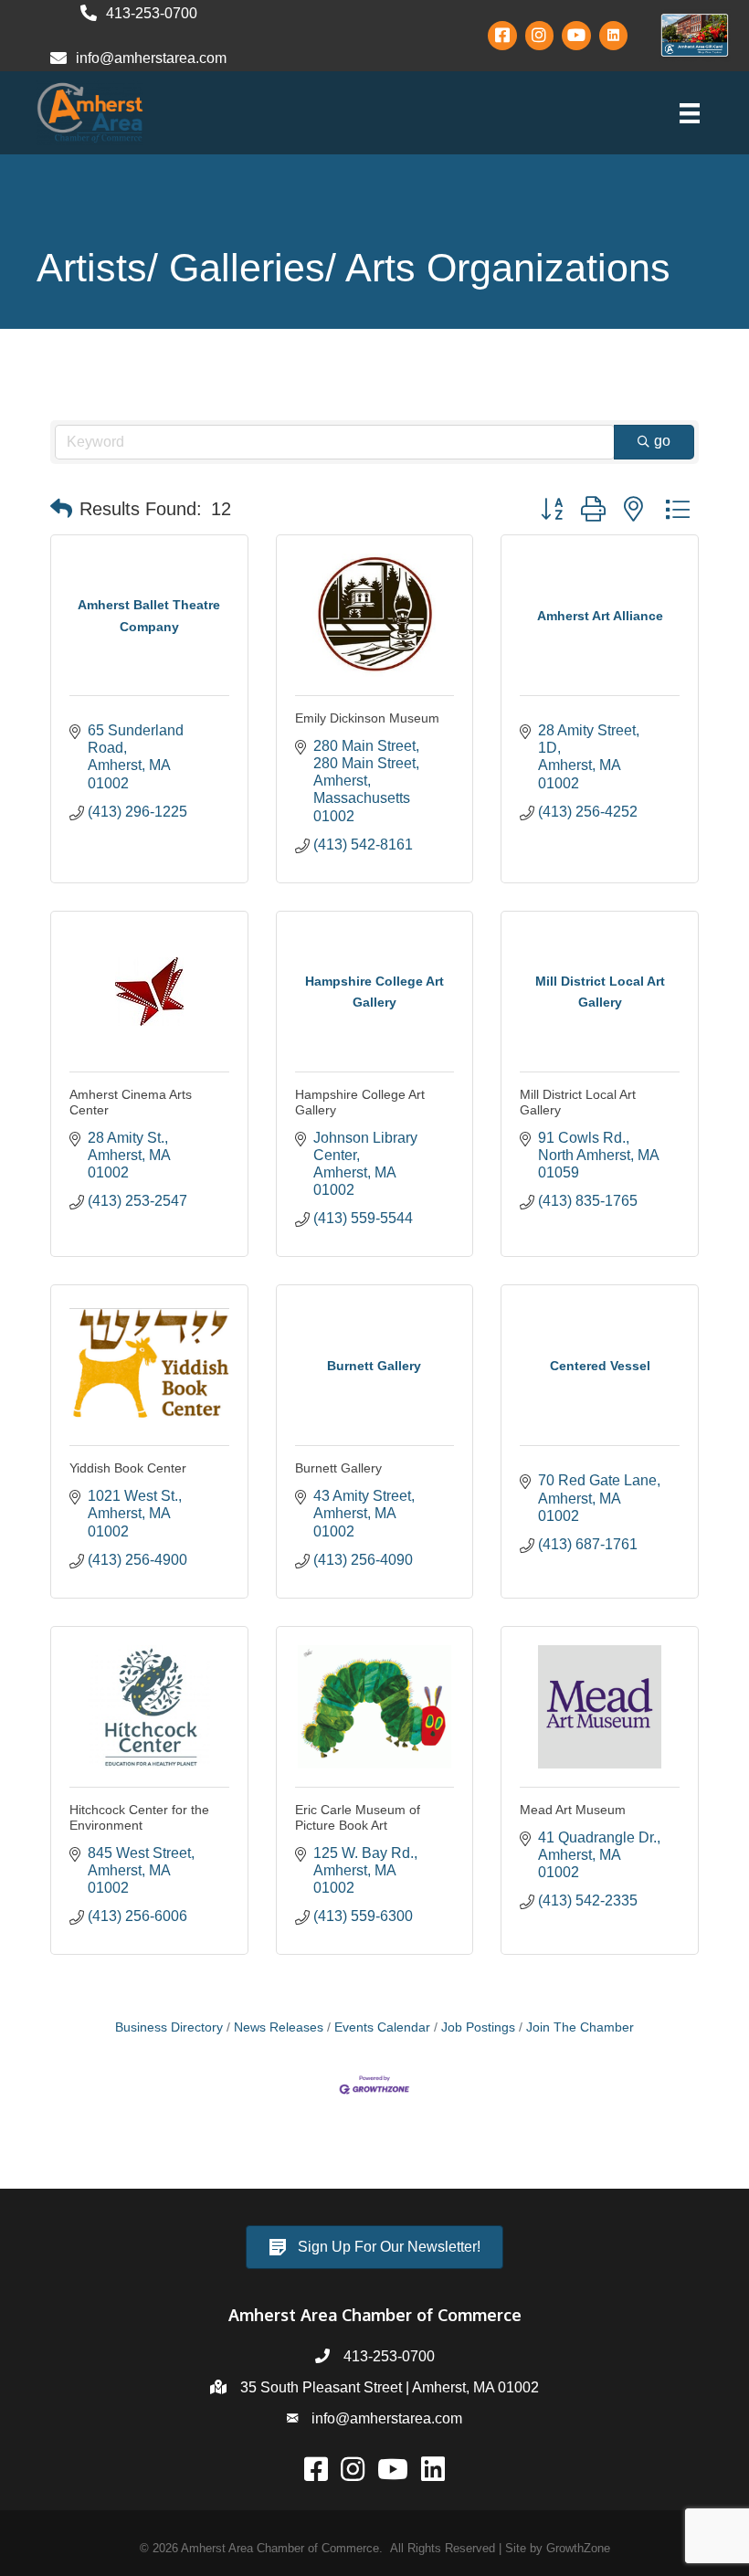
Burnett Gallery (338, 1468)
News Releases (279, 2027)
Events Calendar (382, 2027)
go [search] (662, 441)
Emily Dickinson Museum (367, 718)
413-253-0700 (389, 2356)
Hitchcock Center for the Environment (139, 1817)
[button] (61, 509)
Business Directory (169, 2027)
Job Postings (478, 2027)
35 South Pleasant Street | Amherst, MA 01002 (390, 2387)
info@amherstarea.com (387, 2418)
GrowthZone (578, 2548)
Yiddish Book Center (128, 1468)
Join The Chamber (580, 2027)
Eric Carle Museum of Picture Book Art (358, 1817)
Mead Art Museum (573, 1810)
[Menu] (690, 113)
